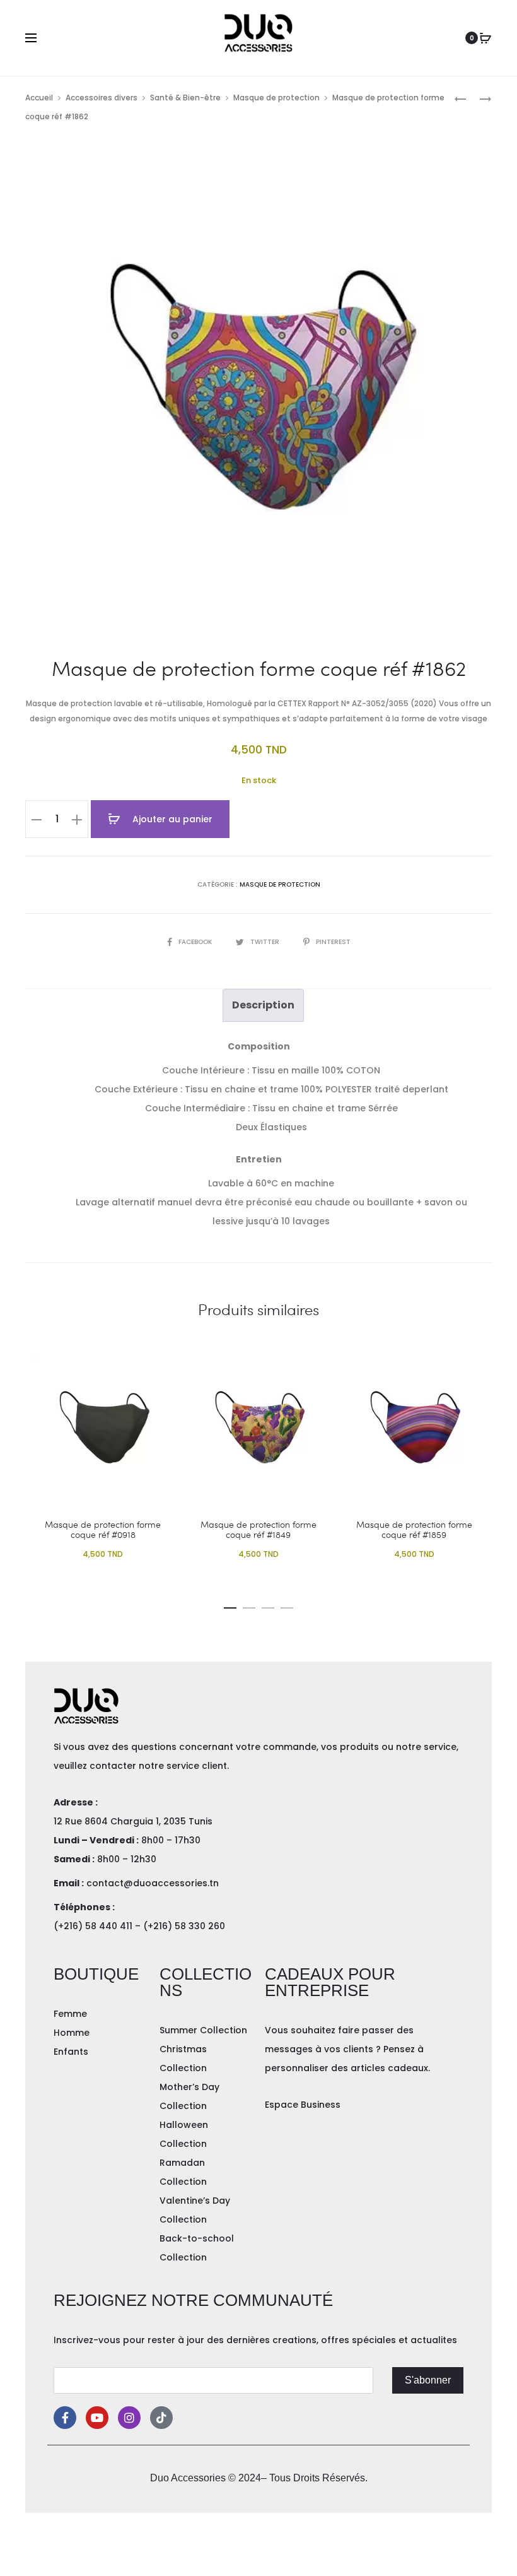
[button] (230, 1605)
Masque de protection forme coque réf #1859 (414, 1530)
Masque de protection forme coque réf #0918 (103, 1530)
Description (263, 1005)
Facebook (196, 942)
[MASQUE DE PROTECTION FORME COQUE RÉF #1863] (479, 98)
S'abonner (428, 2380)
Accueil (39, 97)
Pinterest (333, 942)
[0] (485, 38)
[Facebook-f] (65, 2418)
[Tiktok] (161, 2418)
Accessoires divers (102, 97)
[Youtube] (97, 2418)
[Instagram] (129, 2418)
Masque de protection (276, 97)
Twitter (266, 942)
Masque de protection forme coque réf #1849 (258, 1530)
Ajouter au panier (171, 819)
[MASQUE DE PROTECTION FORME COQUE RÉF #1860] (460, 98)
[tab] (263, 1005)
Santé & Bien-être (185, 97)
